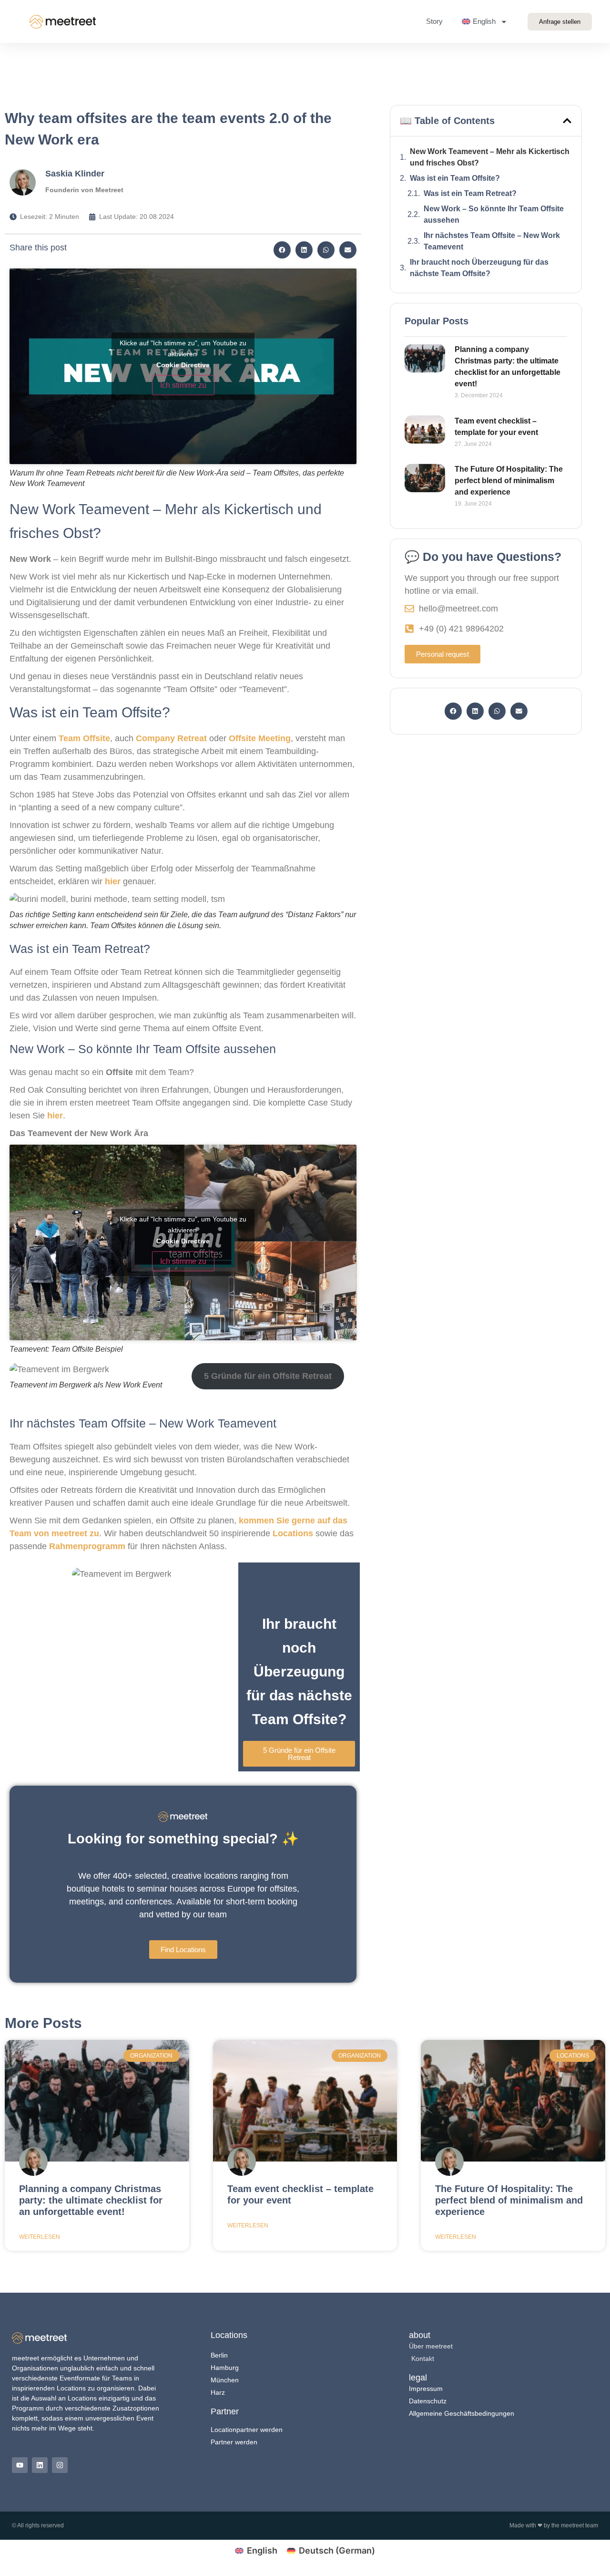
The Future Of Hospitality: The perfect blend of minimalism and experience (509, 481)
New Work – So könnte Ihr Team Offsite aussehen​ (494, 214)
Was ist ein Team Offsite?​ (455, 178)
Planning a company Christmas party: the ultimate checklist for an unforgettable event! (91, 2200)
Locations (294, 1533)
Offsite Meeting (260, 738)
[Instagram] (60, 2465)
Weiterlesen (40, 2237)
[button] (282, 250)
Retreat (192, 738)
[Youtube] (20, 2465)
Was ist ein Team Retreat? (470, 193)
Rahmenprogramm (87, 1546)
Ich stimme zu (183, 385)
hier (113, 881)
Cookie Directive (183, 364)
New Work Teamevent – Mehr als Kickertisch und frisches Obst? (490, 157)
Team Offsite (83, 738)
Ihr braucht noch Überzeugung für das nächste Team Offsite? (479, 268)
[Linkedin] (40, 2465)
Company (157, 738)
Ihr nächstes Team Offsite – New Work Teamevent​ (492, 241)
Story (434, 21)
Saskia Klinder (75, 174)
